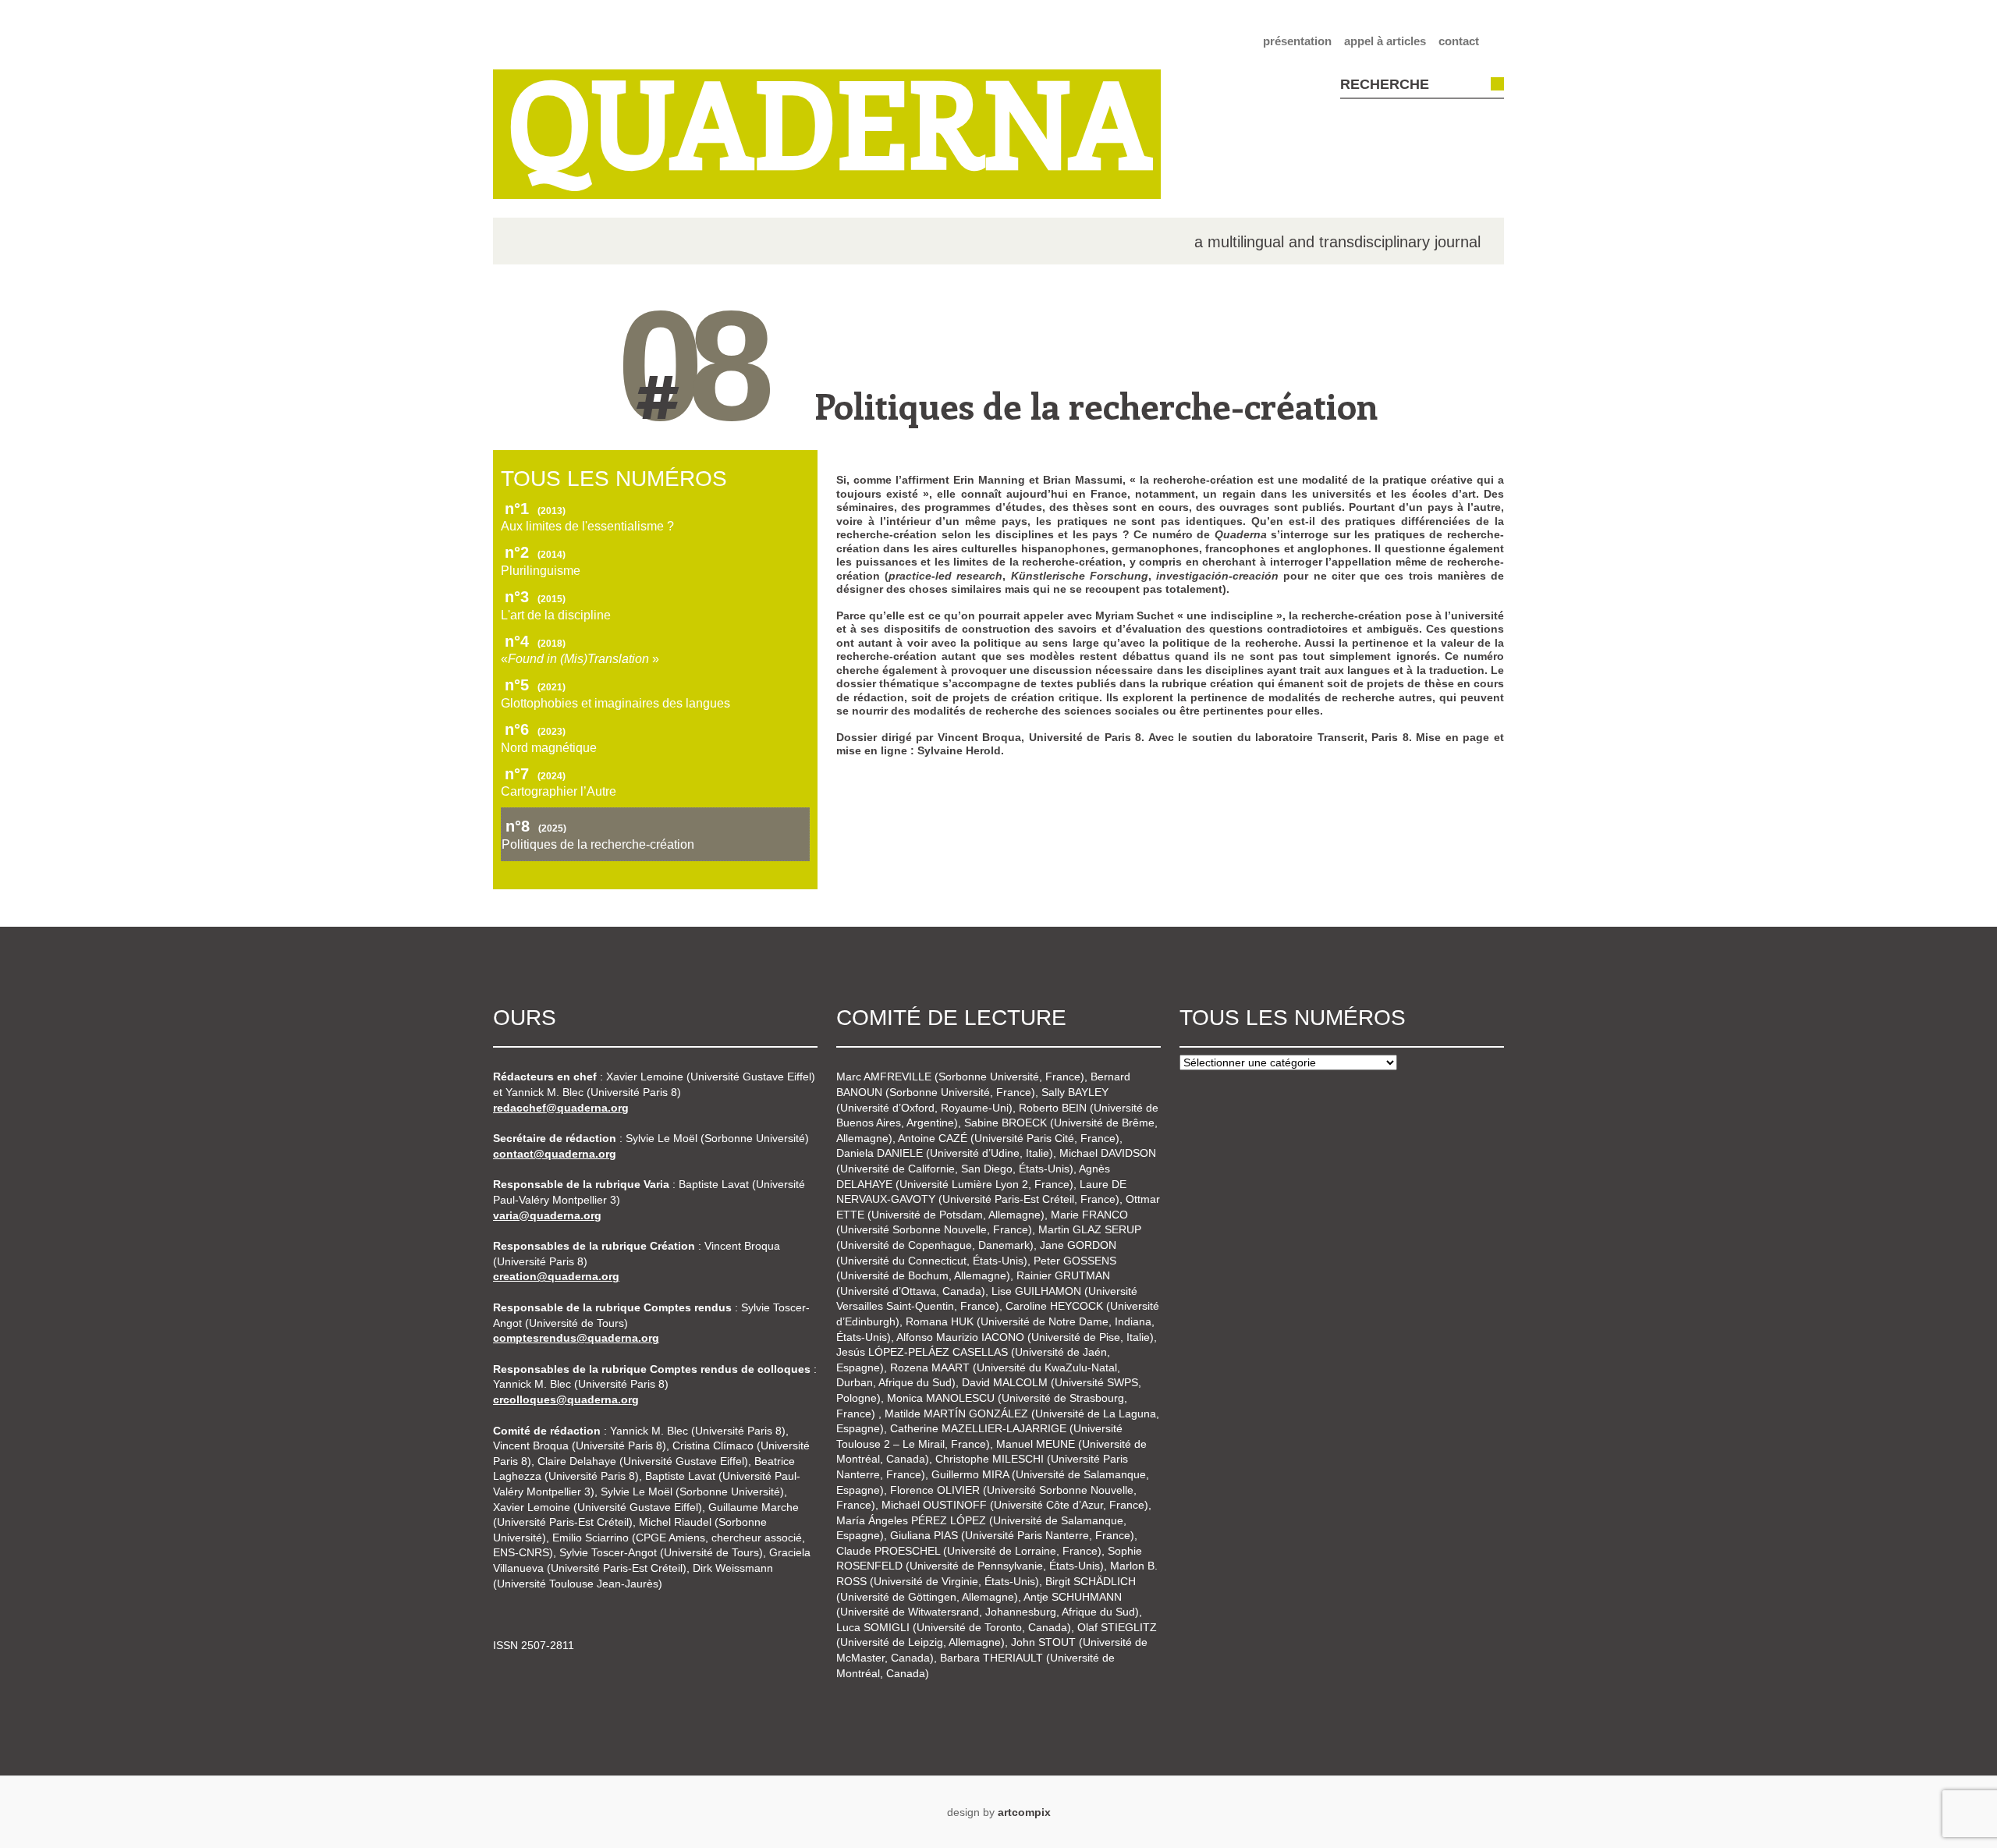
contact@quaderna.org (555, 1154)
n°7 (535, 774)
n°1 (535, 509)
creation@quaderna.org (556, 1276)
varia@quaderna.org (547, 1215)
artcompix (1024, 1812)
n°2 (535, 552)
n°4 (535, 641)
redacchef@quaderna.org (561, 1108)
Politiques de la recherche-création (1096, 405)
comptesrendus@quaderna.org (576, 1338)
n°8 (536, 826)
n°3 (535, 597)
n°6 (535, 729)
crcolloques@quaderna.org (566, 1399)
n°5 (535, 685)
